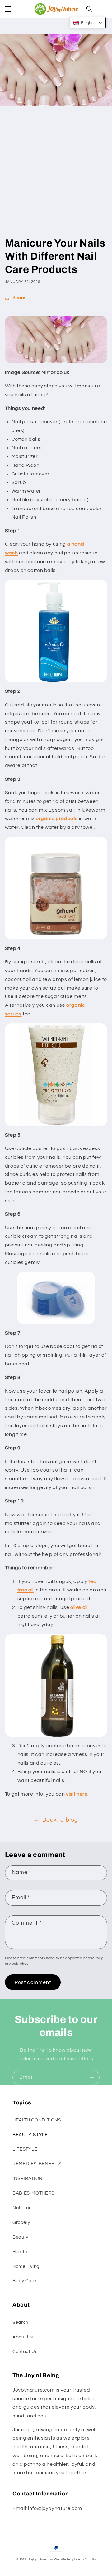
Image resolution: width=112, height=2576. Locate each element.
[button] (8, 9)
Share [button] (19, 298)
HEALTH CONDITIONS (37, 2120)
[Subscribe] (92, 2077)
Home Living (26, 2266)
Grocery (21, 2222)
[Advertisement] (56, 177)
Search (20, 2322)
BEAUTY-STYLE (30, 2135)
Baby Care (24, 2281)
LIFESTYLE (25, 2149)
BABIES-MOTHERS (33, 2193)
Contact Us (25, 2352)
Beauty (20, 2237)
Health (20, 2252)
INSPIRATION (28, 2178)
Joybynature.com (41, 2560)
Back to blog (60, 1820)
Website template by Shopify (75, 2560)
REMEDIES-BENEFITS (37, 2164)
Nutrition (22, 2208)
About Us (23, 2337)
